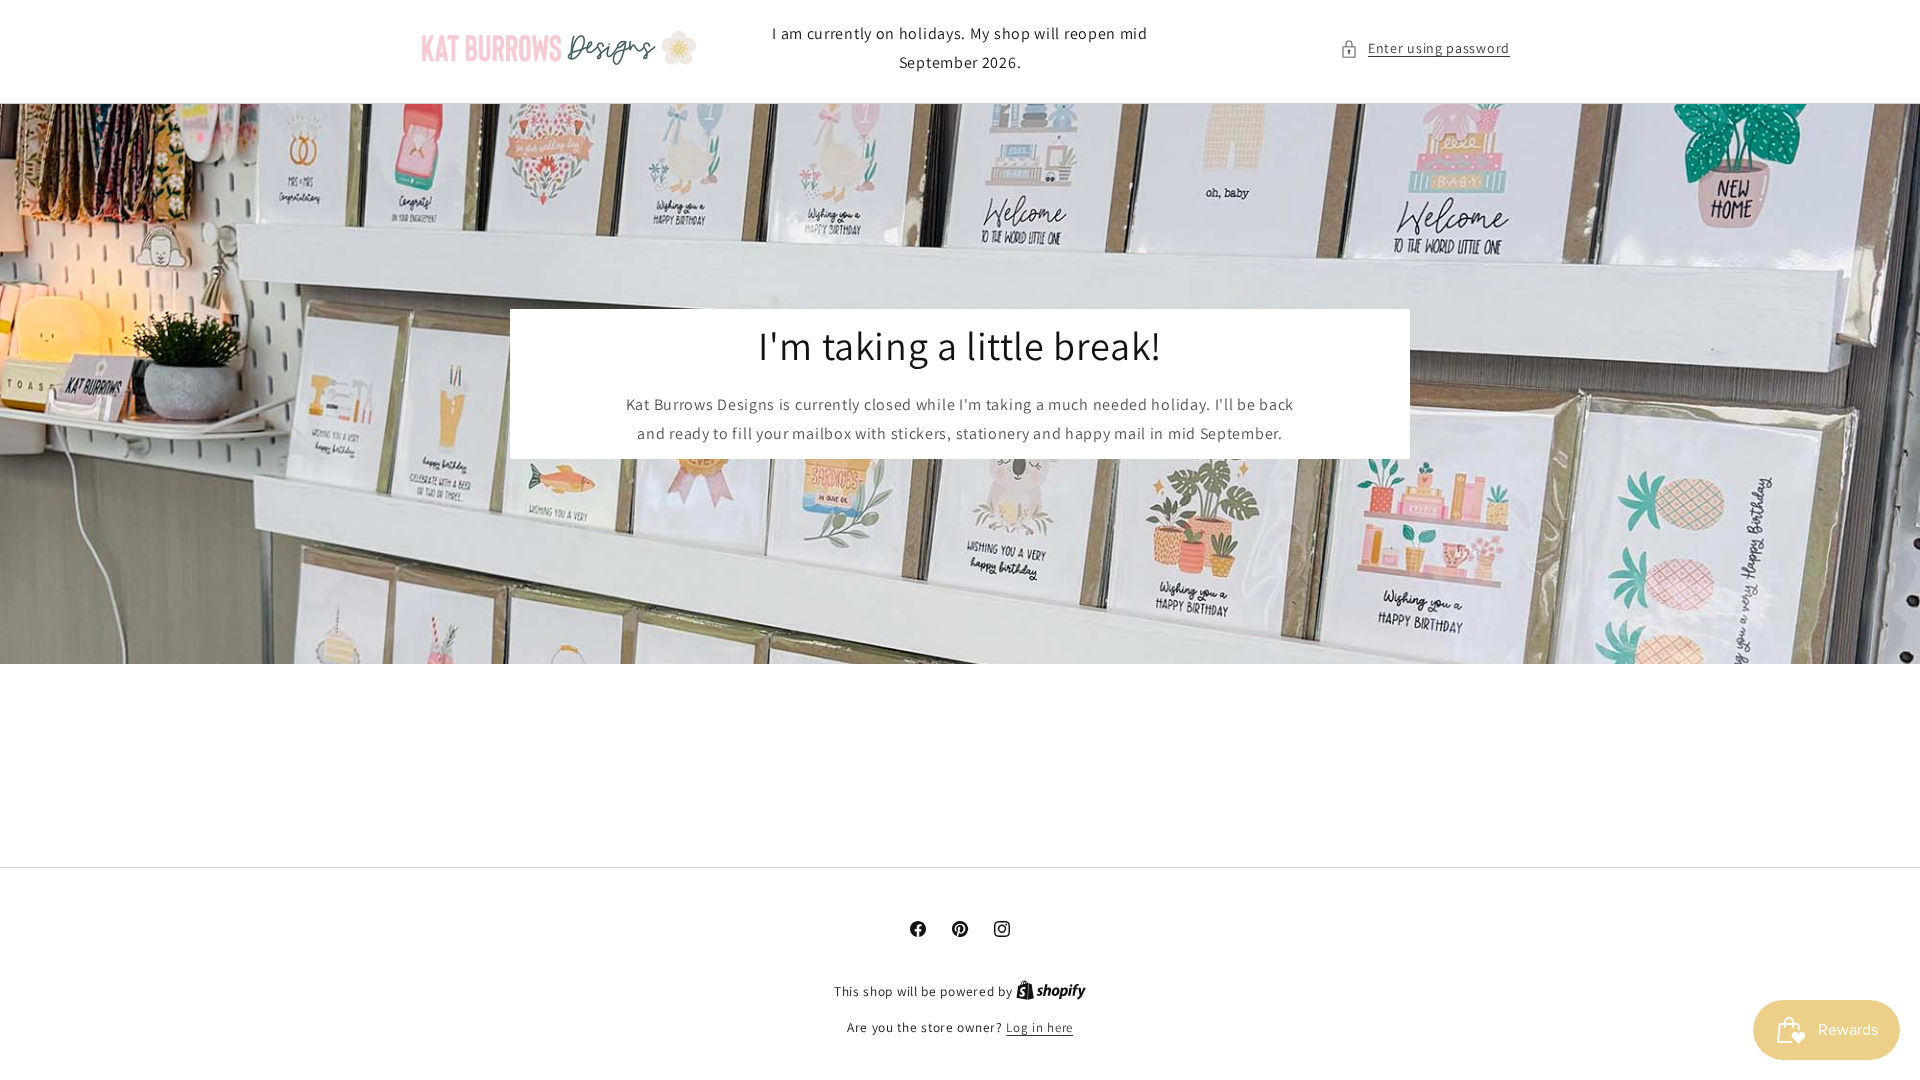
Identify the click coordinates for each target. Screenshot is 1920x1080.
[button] (1425, 48)
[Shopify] (1051, 991)
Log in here (1039, 1027)
